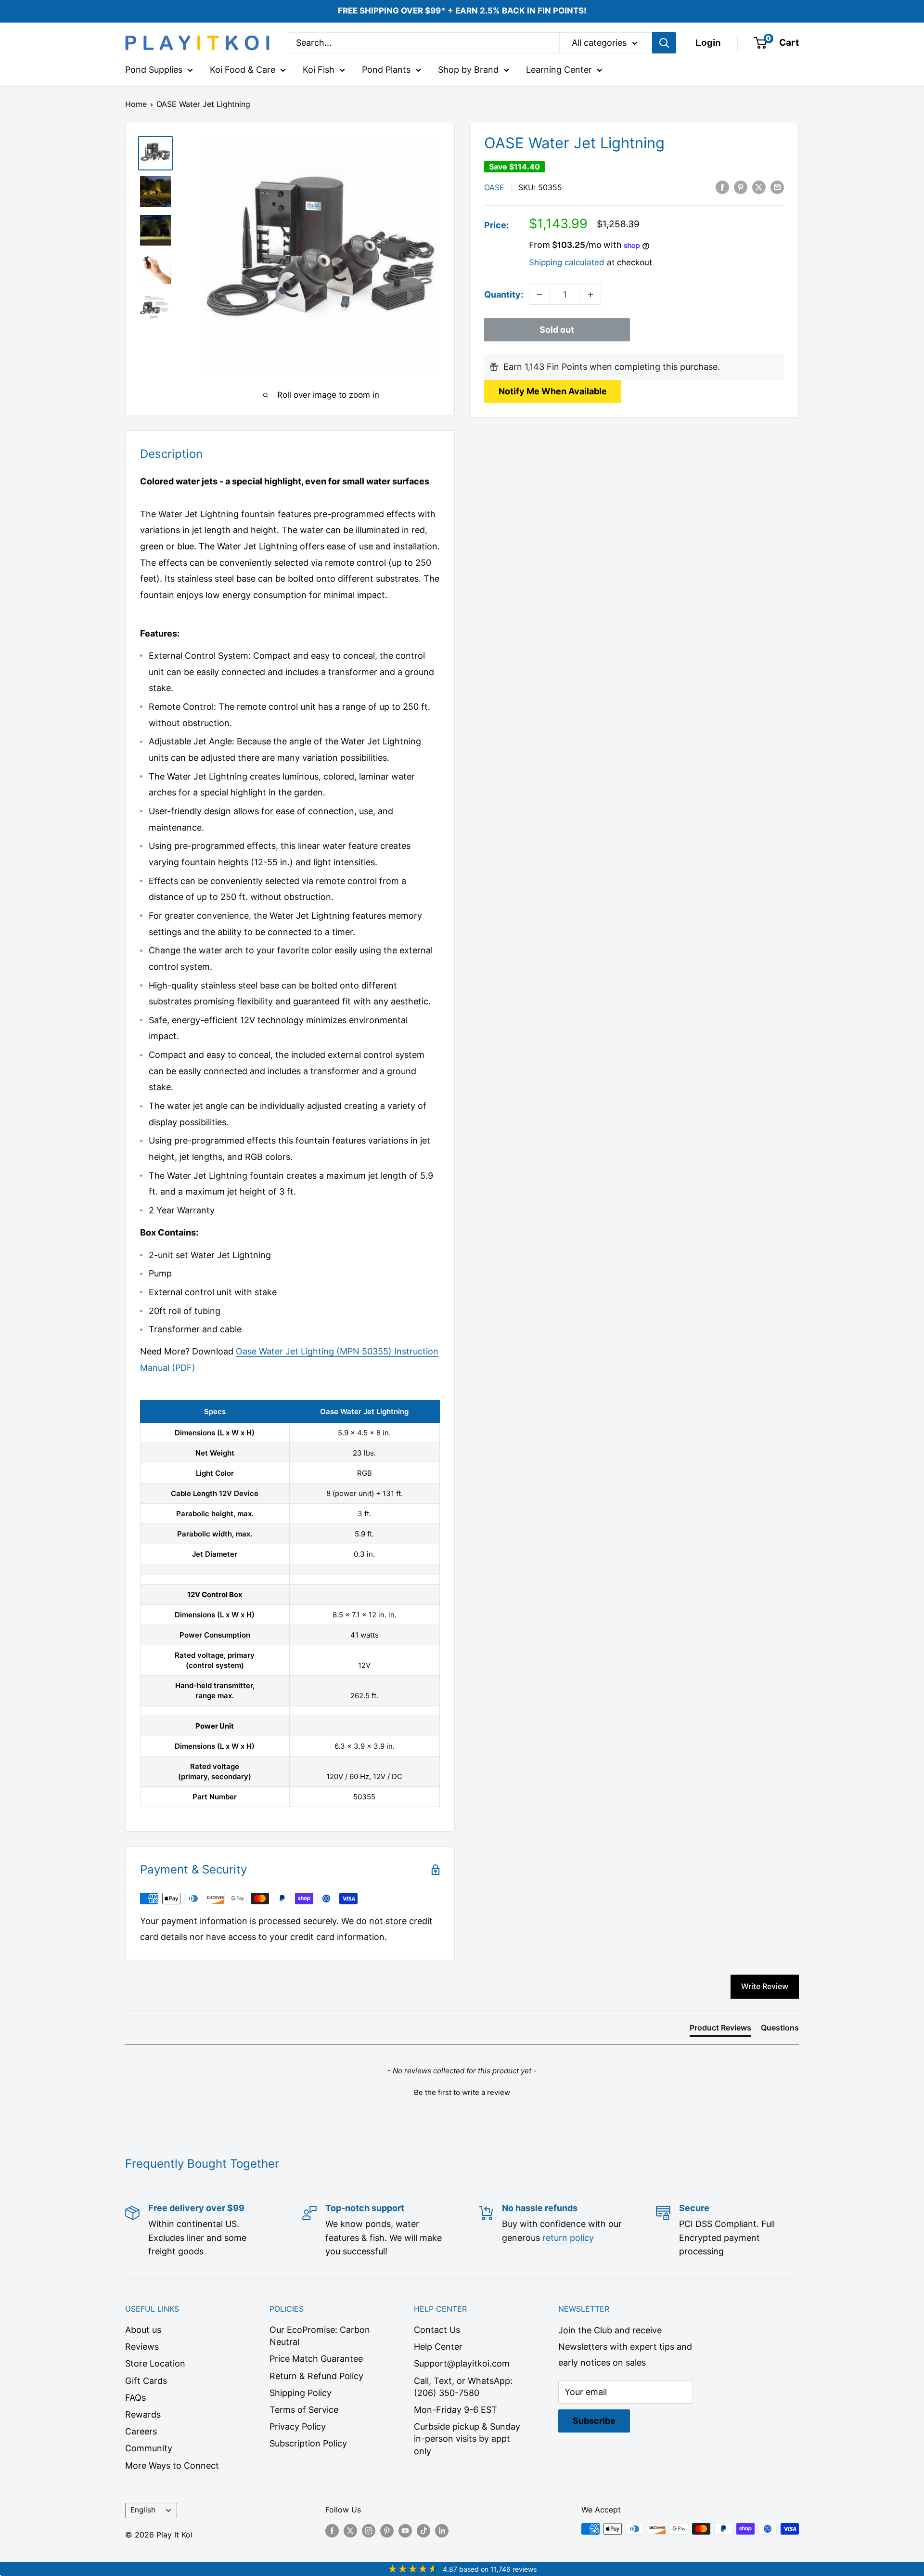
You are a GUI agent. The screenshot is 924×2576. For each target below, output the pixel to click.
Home (136, 104)
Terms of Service (304, 2410)
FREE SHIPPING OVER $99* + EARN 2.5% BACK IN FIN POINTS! (462, 11)
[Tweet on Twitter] (759, 187)
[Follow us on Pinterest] (387, 2530)
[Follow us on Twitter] (350, 2530)
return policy (568, 2238)
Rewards (143, 2414)
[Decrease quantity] (539, 295)
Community (149, 2448)
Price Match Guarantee (316, 2359)
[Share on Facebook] (722, 187)
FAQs (135, 2398)
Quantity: (504, 294)
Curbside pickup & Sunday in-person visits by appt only (467, 2439)
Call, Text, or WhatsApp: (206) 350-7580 (463, 2387)
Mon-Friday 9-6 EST (456, 2410)
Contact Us (437, 2330)
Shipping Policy (301, 2393)
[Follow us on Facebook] (332, 2530)
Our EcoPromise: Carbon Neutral (320, 2336)
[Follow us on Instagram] (369, 2530)
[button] (462, 2091)
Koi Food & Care (243, 70)
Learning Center (559, 70)
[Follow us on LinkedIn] (442, 2530)
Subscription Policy (308, 2443)
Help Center (438, 2347)
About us (143, 2330)
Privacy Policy (298, 2426)
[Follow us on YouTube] (405, 2530)
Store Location (155, 2363)
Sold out (557, 330)
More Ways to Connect (172, 2465)
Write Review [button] (765, 1986)
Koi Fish (319, 70)
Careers (141, 2431)
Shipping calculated (567, 262)
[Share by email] (777, 187)
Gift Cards (146, 2381)
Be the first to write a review (462, 2092)
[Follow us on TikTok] (423, 2530)
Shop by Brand (468, 70)
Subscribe (594, 2421)
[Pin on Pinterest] (741, 187)
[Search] (664, 43)
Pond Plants (386, 70)
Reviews (142, 2347)
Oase (494, 187)
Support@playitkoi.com (462, 2363)
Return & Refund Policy (316, 2376)
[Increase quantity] (590, 295)
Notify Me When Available (553, 391)
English (143, 2510)
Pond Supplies (154, 70)
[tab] (720, 2030)
